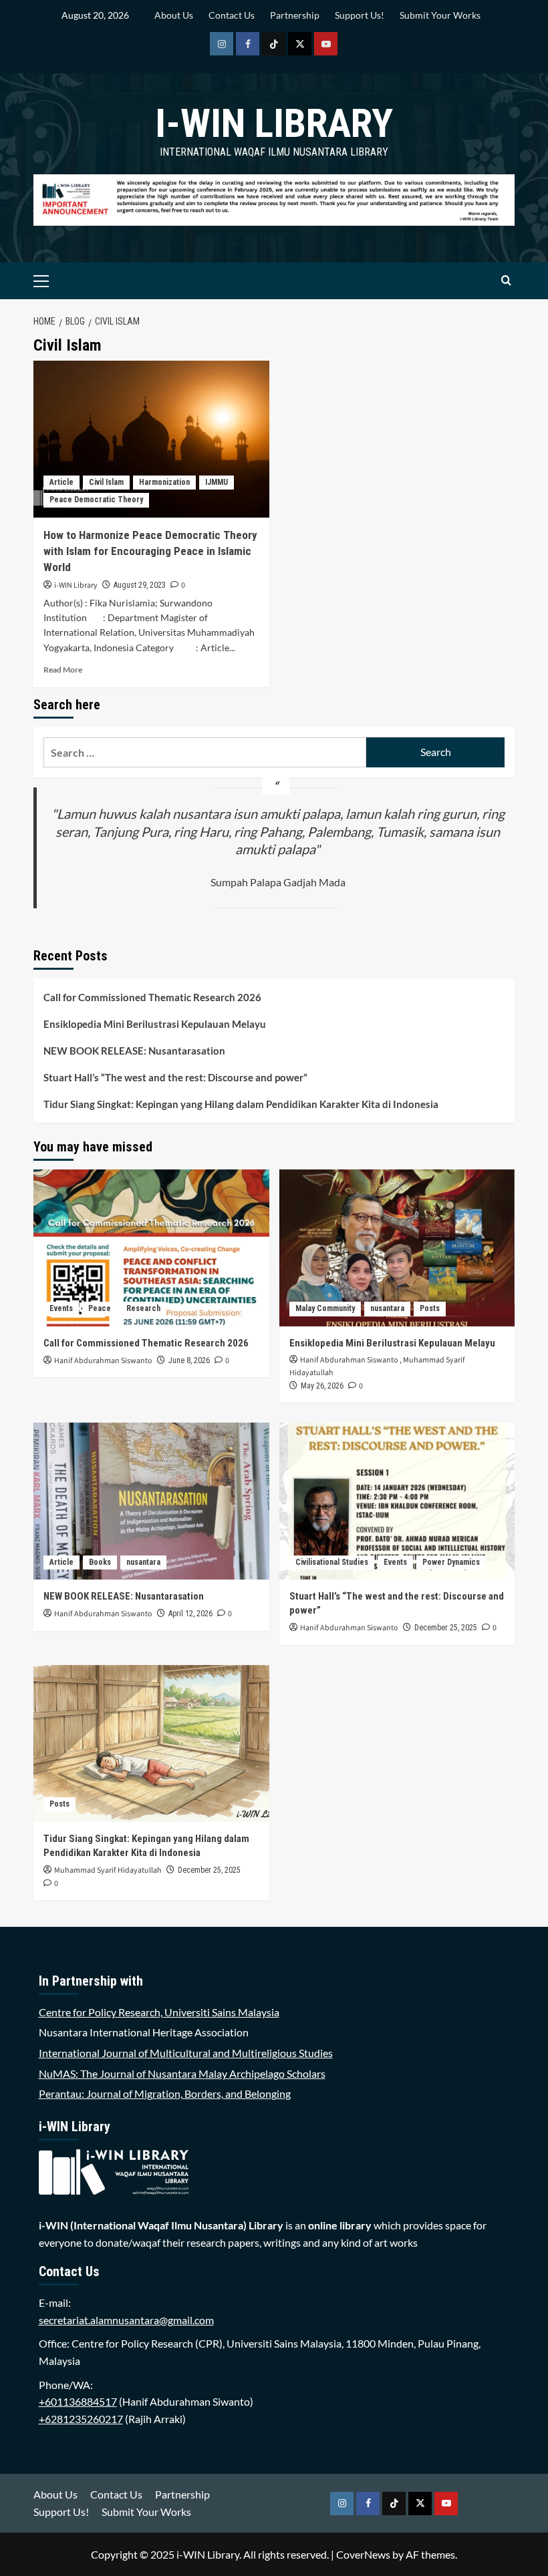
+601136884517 (78, 2401)
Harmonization (164, 482)
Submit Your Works (440, 15)
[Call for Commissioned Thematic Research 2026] (151, 1248)
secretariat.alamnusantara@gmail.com (126, 2320)
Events (61, 1308)
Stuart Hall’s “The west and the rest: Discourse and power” (175, 1077)
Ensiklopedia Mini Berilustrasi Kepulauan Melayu (155, 1024)
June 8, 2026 (189, 1360)
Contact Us (232, 15)
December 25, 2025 (446, 1628)
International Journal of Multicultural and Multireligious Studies (186, 2053)
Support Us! (360, 15)
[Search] (506, 281)
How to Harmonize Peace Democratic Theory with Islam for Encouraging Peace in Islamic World (150, 551)
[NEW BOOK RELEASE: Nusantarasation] (151, 1501)
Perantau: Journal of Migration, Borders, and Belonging (165, 2093)
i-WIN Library (274, 123)
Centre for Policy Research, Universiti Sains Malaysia (159, 2012)
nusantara (387, 1308)
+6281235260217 (81, 2419)
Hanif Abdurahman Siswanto (103, 1361)
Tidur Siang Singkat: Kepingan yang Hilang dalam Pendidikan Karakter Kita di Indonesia (241, 1104)
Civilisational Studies (332, 1562)
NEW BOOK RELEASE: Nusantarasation (134, 1051)
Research (143, 1308)
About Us (174, 15)
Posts (430, 1308)
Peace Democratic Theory (96, 500)
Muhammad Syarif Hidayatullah (108, 1870)
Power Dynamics (451, 1562)
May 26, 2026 (322, 1386)
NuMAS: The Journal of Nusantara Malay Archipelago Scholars (182, 2073)
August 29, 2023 (140, 585)
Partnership (295, 15)
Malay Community (325, 1308)
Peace (100, 1308)
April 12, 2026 (190, 1614)
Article (61, 482)
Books (100, 1562)
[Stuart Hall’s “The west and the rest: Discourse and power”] (397, 1501)
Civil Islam (106, 482)
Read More (63, 670)
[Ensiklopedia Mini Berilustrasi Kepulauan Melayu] (397, 1248)
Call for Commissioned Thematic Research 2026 (152, 997)
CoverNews (363, 2554)
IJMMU (217, 482)
